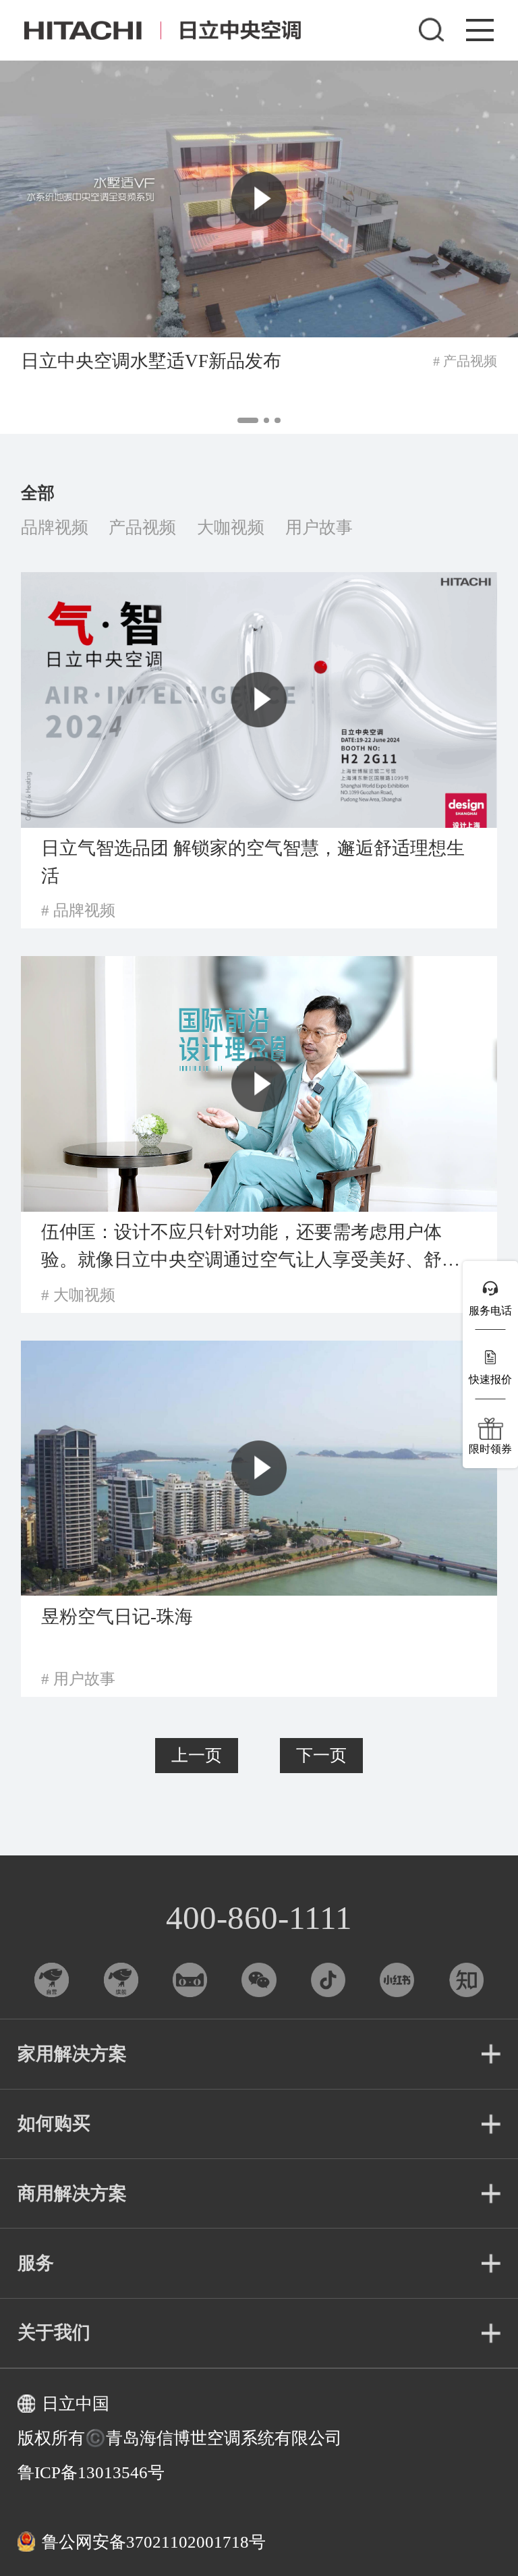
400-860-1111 (259, 1918)
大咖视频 (231, 527)
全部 (38, 493)
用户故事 (319, 527)
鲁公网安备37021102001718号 (154, 2542)
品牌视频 (55, 527)
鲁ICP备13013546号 (91, 2472)
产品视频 (142, 527)
